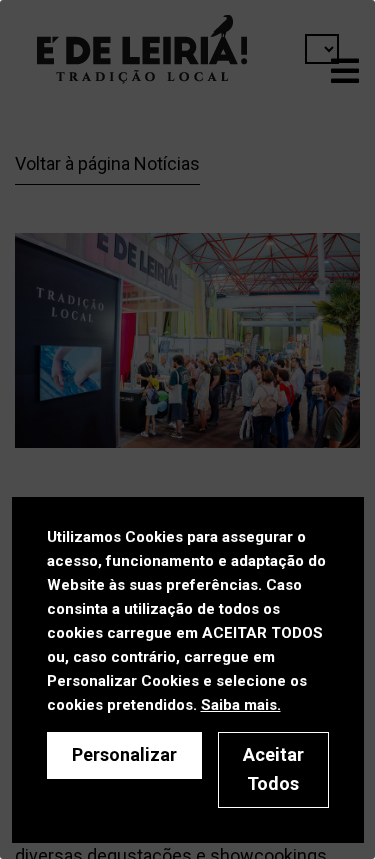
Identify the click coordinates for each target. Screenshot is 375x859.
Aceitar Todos (273, 769)
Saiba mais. (241, 705)
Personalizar (124, 754)
